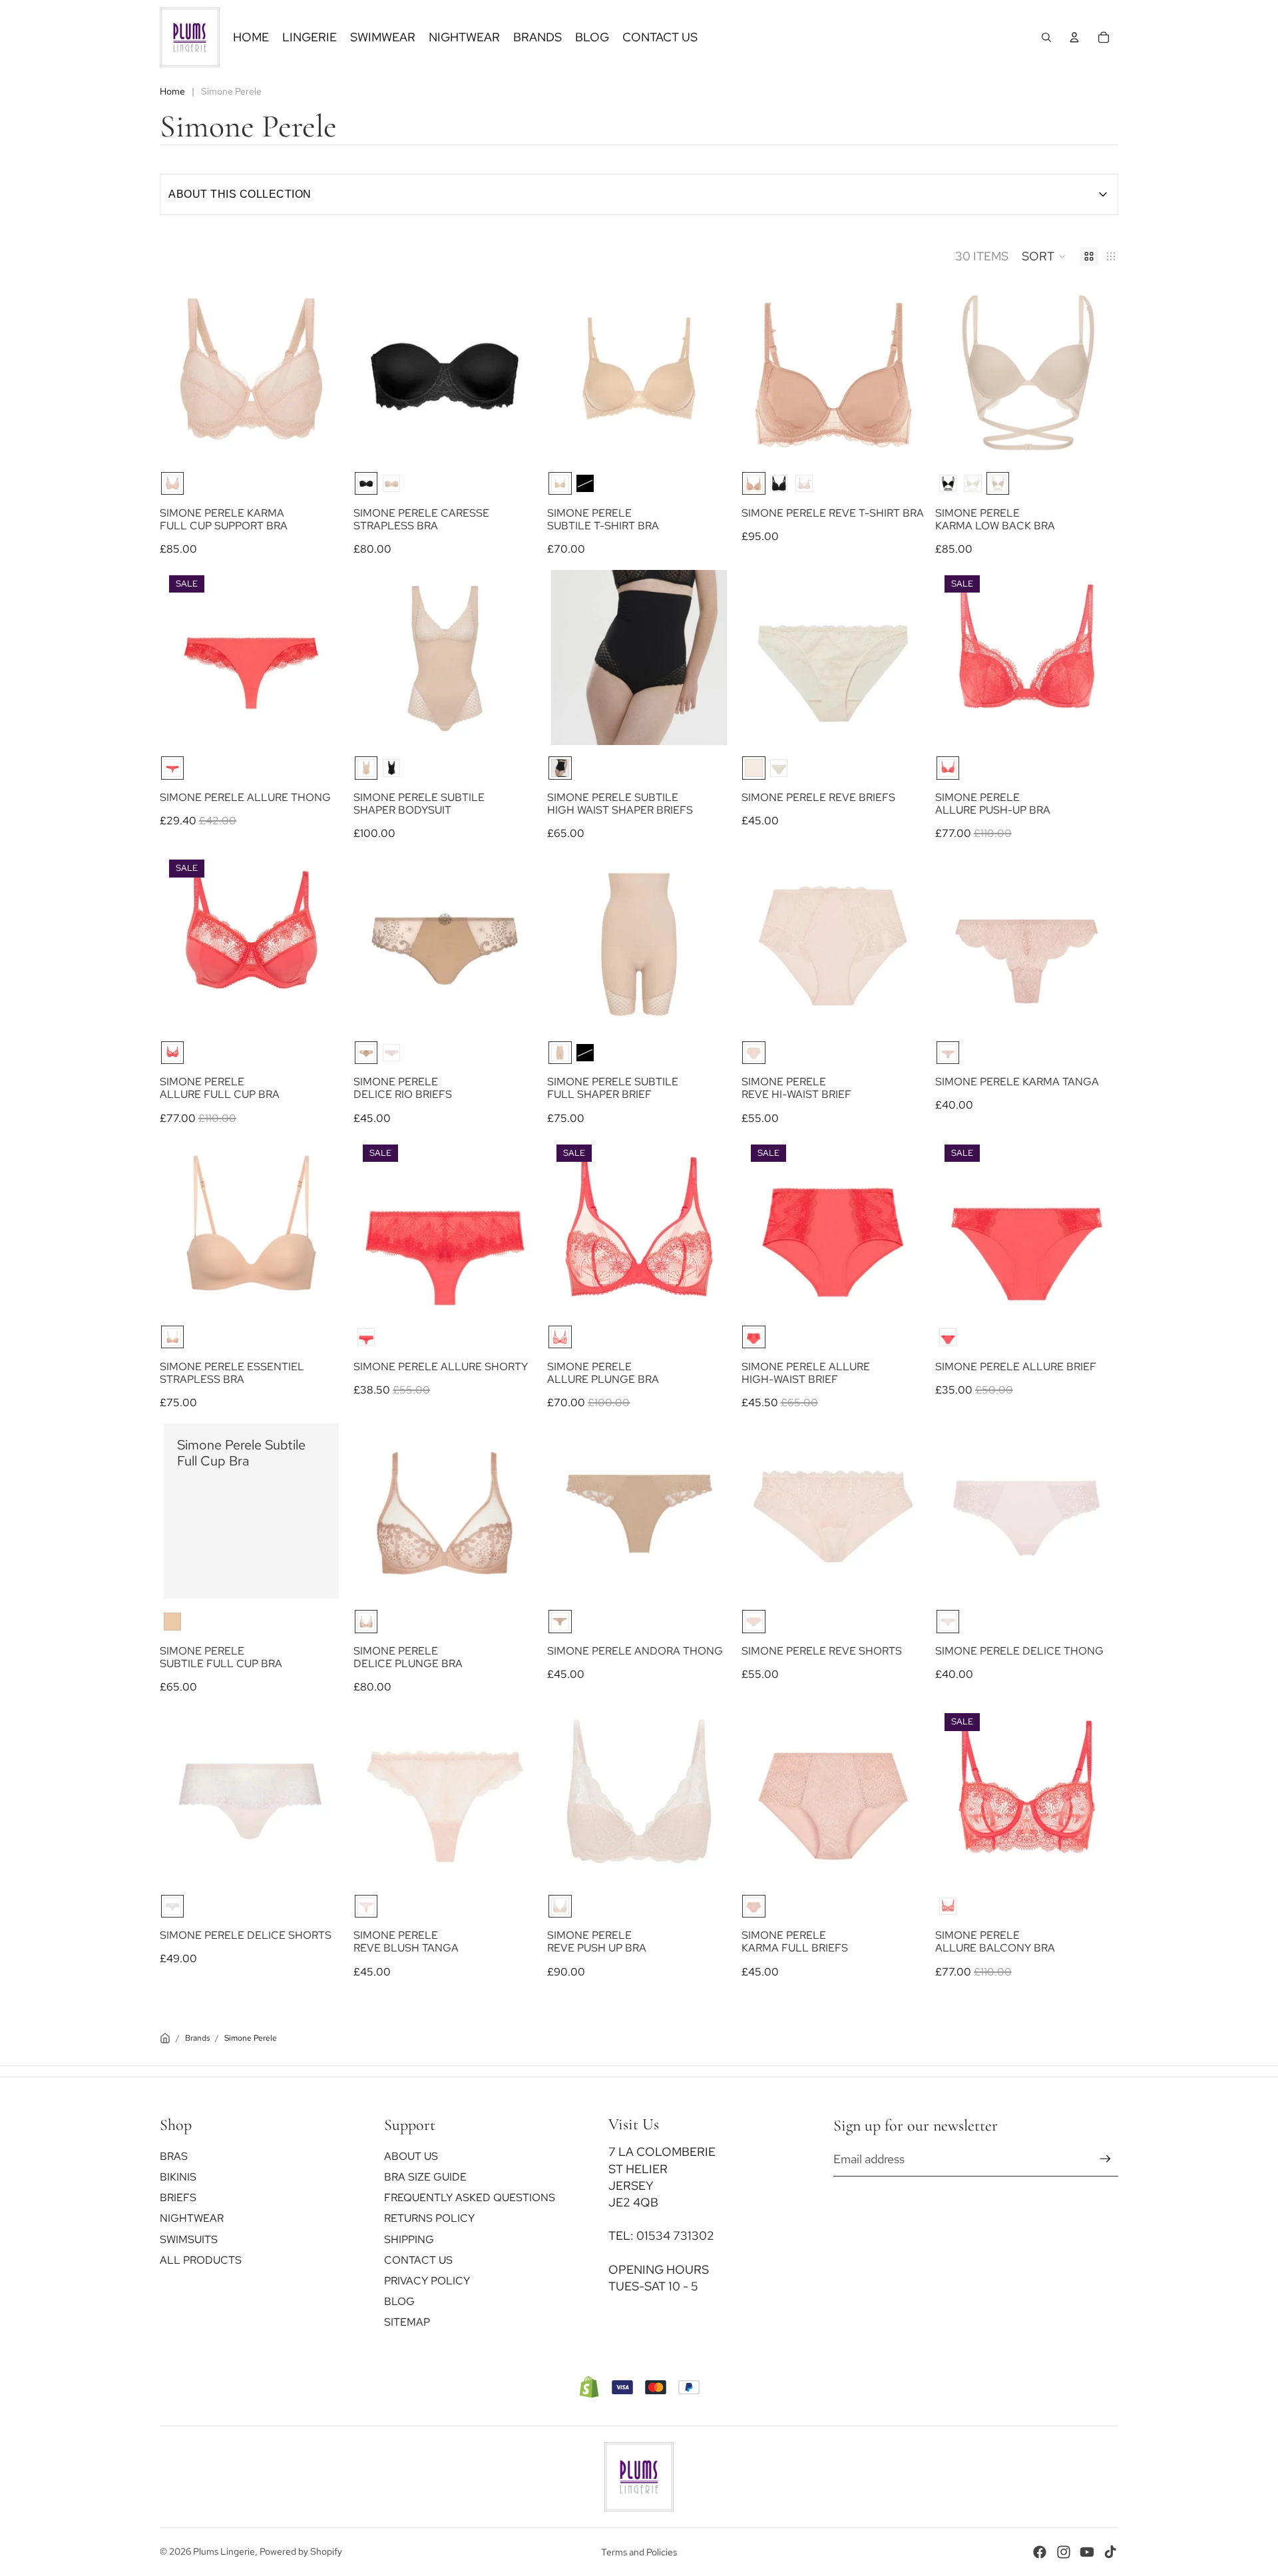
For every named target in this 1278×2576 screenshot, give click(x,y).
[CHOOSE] (318, 440)
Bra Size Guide (425, 2177)
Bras (174, 2156)
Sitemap (407, 2322)
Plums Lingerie (224, 2551)
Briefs (178, 2197)
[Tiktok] (1110, 2552)
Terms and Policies (639, 2552)
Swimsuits (189, 2239)
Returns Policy (429, 2218)
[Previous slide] (184, 373)
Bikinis (178, 2177)
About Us (411, 2156)
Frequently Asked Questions (470, 2197)
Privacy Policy (427, 2281)
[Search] (1046, 37)
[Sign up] (1105, 2159)
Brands (197, 2038)
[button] (1044, 256)
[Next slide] (319, 373)
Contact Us (418, 2259)
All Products (201, 2259)
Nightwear (192, 2218)
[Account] (1074, 37)
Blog (399, 2301)
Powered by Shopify (301, 2551)
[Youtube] (1087, 2552)
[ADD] (318, 1579)
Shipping (409, 2239)
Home (172, 91)
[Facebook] (1040, 2552)
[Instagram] (1064, 2552)
